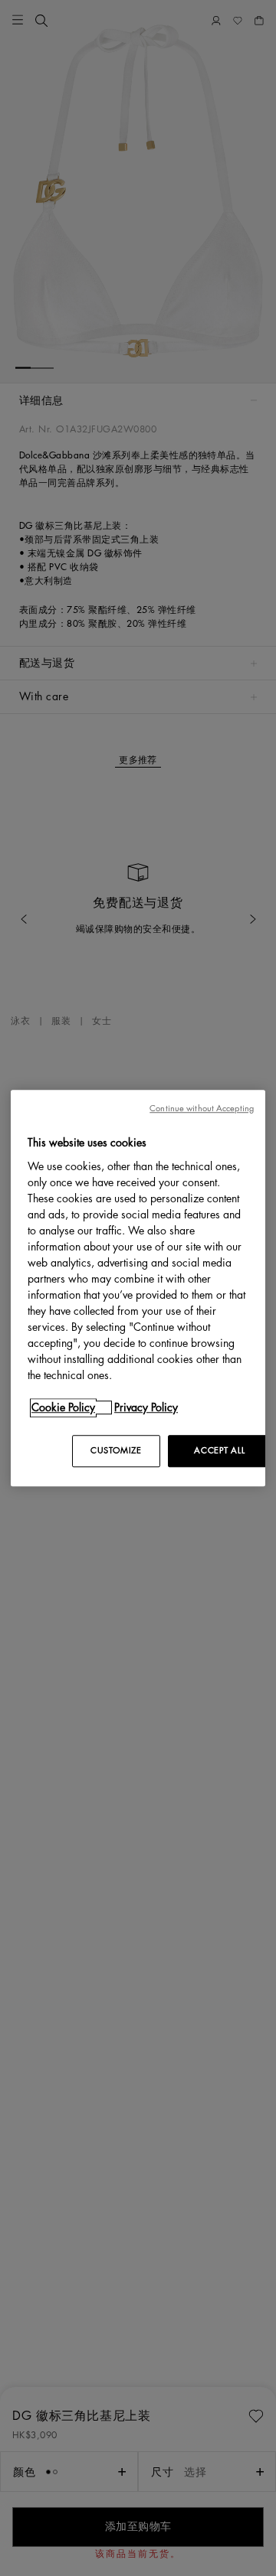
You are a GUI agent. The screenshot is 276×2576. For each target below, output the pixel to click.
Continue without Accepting (202, 1109)
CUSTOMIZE (116, 1451)
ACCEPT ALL (219, 1451)
